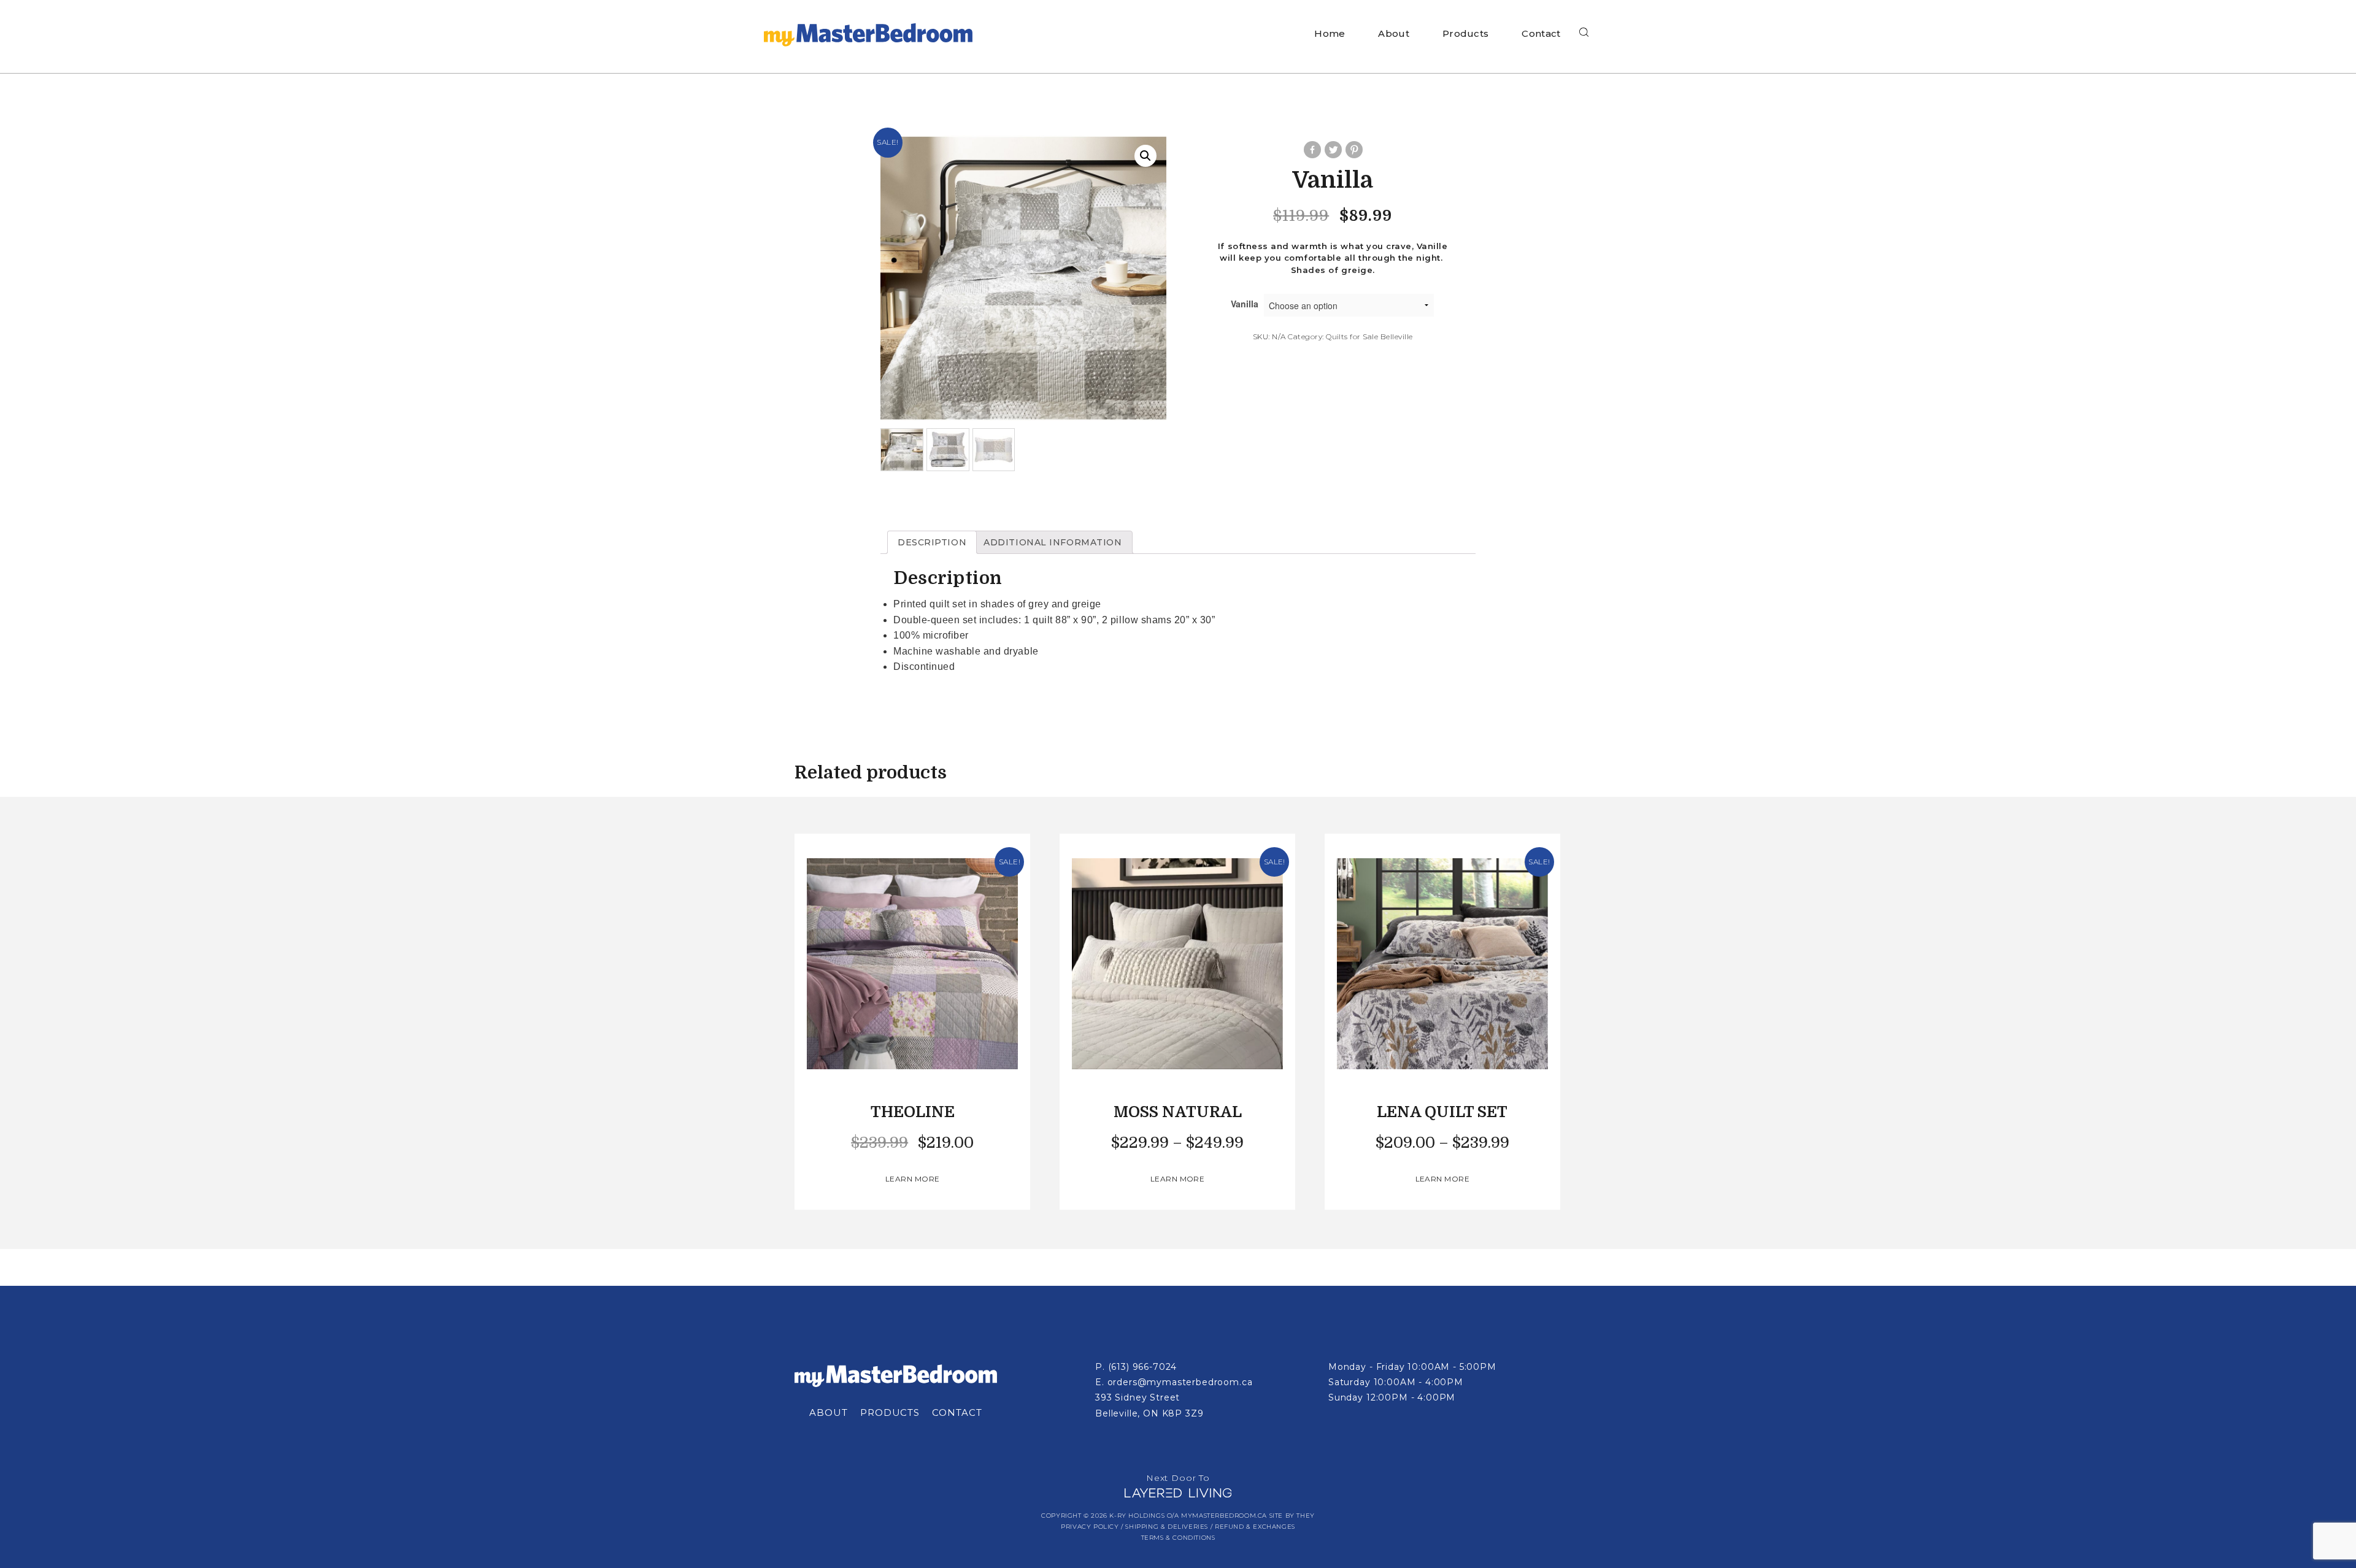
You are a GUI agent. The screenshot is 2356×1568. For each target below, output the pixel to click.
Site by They (1292, 1516)
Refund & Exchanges (1255, 1527)
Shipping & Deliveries (1167, 1527)
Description (932, 542)
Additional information (1053, 542)
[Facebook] (1312, 150)
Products (1465, 33)
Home (1330, 33)
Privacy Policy (1090, 1527)
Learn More (913, 1179)
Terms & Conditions (1178, 1538)
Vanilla (1245, 304)
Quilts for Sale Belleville (1369, 336)
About (1394, 33)
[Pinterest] (1353, 150)
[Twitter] (1333, 150)
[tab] (932, 542)
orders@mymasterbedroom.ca (1180, 1382)
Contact (1541, 33)
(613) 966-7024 (1143, 1367)
